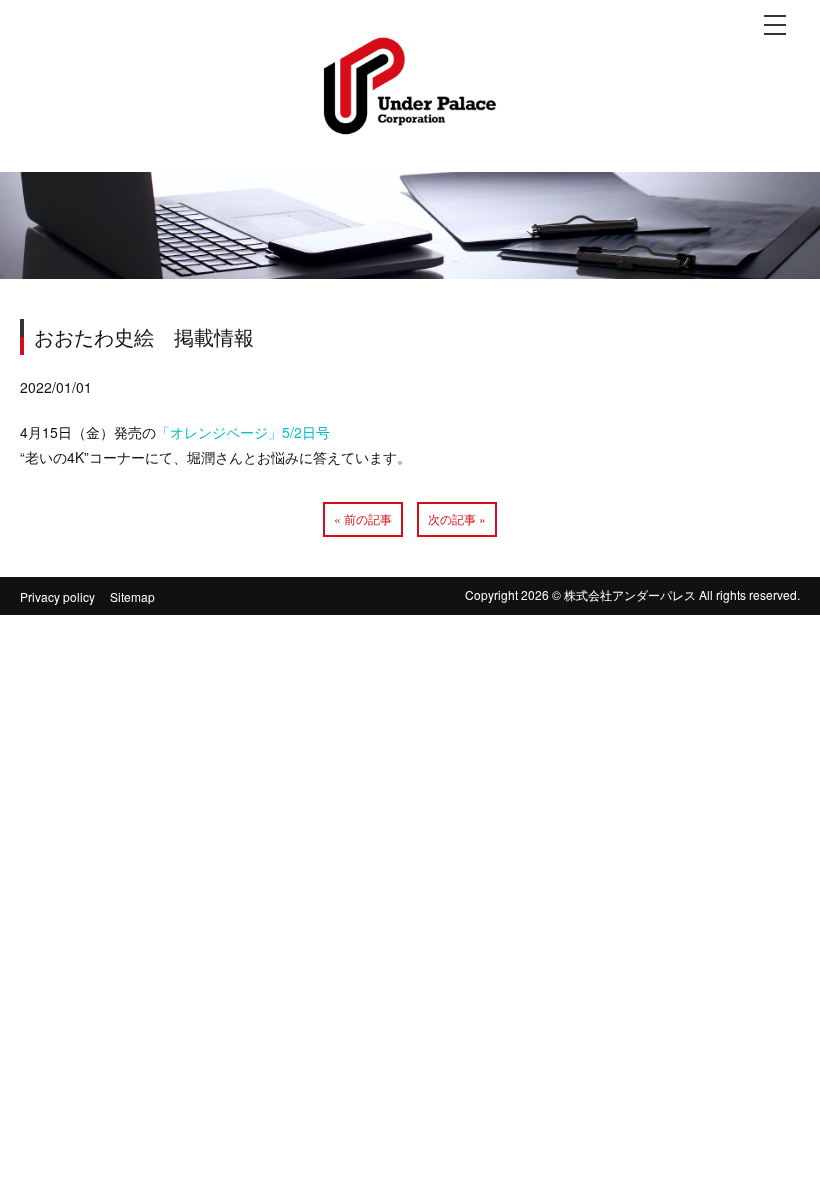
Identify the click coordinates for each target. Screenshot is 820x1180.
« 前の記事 (363, 518)
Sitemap (132, 596)
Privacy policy (57, 596)
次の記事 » (457, 518)
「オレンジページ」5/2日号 (243, 432)
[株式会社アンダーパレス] (410, 117)
